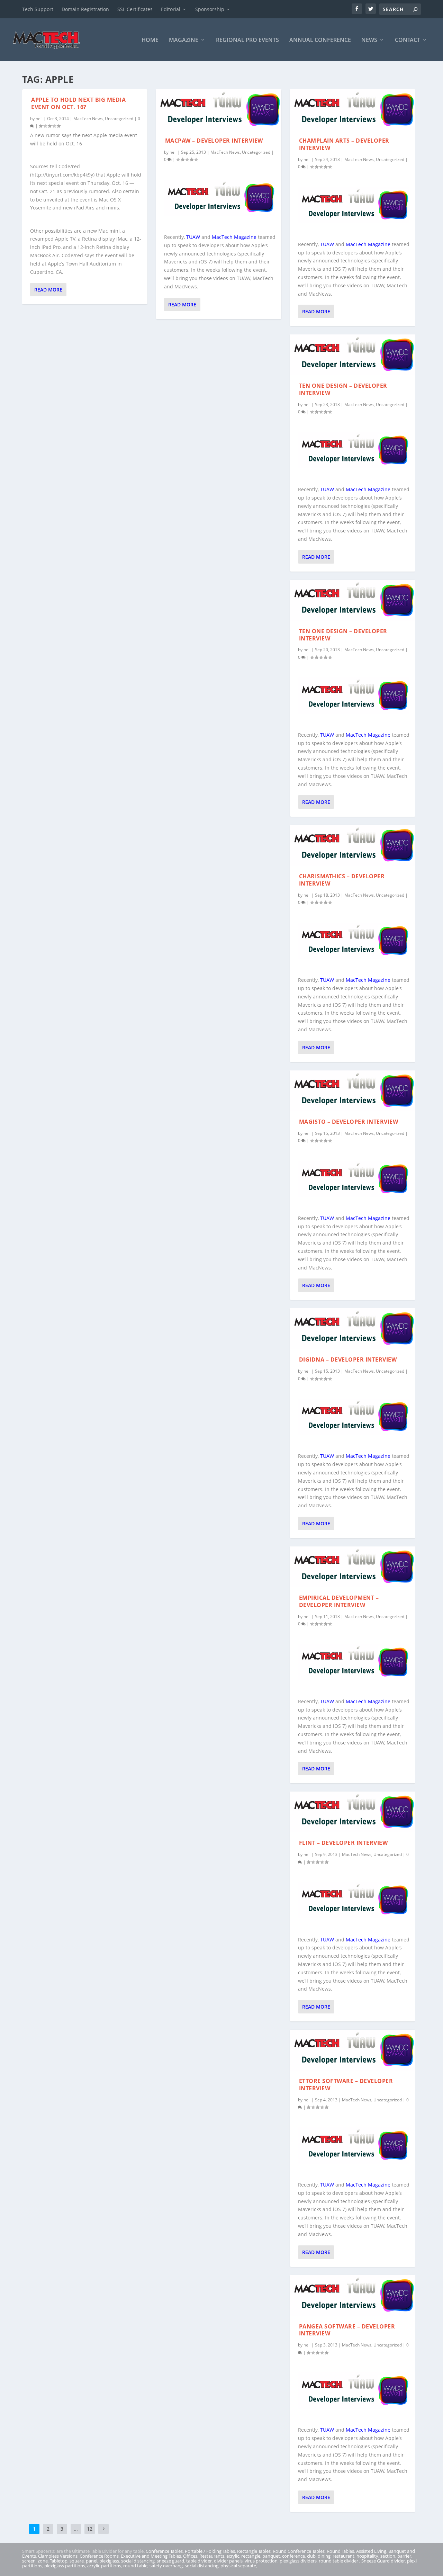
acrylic (233, 2556)
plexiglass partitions (65, 2566)
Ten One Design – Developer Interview (343, 389)
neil (39, 119)
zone (43, 2561)
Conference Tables (164, 2551)
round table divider (339, 2561)
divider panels (228, 2561)
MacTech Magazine (234, 237)
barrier (404, 2556)
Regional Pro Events (247, 40)
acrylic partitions (104, 2566)
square (77, 2561)
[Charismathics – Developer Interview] (353, 845)
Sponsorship (210, 9)
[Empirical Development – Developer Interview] (353, 1567)
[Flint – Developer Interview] (353, 1812)
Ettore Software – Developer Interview (346, 2085)
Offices (190, 2556)
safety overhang (166, 2566)
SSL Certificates (135, 9)
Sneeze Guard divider (383, 2561)
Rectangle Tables (254, 2551)
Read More (48, 290)
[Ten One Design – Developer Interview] (353, 355)
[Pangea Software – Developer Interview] (353, 2296)
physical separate (238, 2566)
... (76, 2529)
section (388, 2556)
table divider (199, 2561)
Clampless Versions (58, 2556)
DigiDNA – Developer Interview (348, 1359)
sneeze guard (170, 2561)
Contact (408, 40)
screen (29, 2561)
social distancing (138, 2561)
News (369, 40)
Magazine (184, 40)
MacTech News (88, 119)
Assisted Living (371, 2551)
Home (150, 40)
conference (293, 2556)
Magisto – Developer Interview (349, 1122)
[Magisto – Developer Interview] (353, 1091)
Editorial (171, 9)
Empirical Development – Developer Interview (339, 1601)
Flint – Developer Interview (343, 1843)
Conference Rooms (99, 2556)
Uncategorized (119, 119)
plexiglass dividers (298, 2561)
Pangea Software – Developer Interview (347, 2330)
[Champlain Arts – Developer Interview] (353, 110)
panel (92, 2561)
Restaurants (212, 2556)
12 (90, 2529)
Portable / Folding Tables (210, 2551)
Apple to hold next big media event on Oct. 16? (78, 103)
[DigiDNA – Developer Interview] (353, 1329)
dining (324, 2556)
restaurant (343, 2556)
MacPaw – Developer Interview (214, 141)
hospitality (367, 2556)
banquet (271, 2556)
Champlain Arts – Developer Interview (344, 144)
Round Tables (340, 2551)
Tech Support (38, 9)
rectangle (251, 2556)
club (311, 2556)
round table (135, 2566)
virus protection (261, 2561)
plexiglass (109, 2561)
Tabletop (59, 2561)
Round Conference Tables (299, 2551)
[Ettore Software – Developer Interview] (353, 2050)
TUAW (193, 237)
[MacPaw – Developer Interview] (219, 110)
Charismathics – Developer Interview (342, 880)
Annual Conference (320, 40)
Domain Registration (85, 9)
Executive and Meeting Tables (151, 2556)
